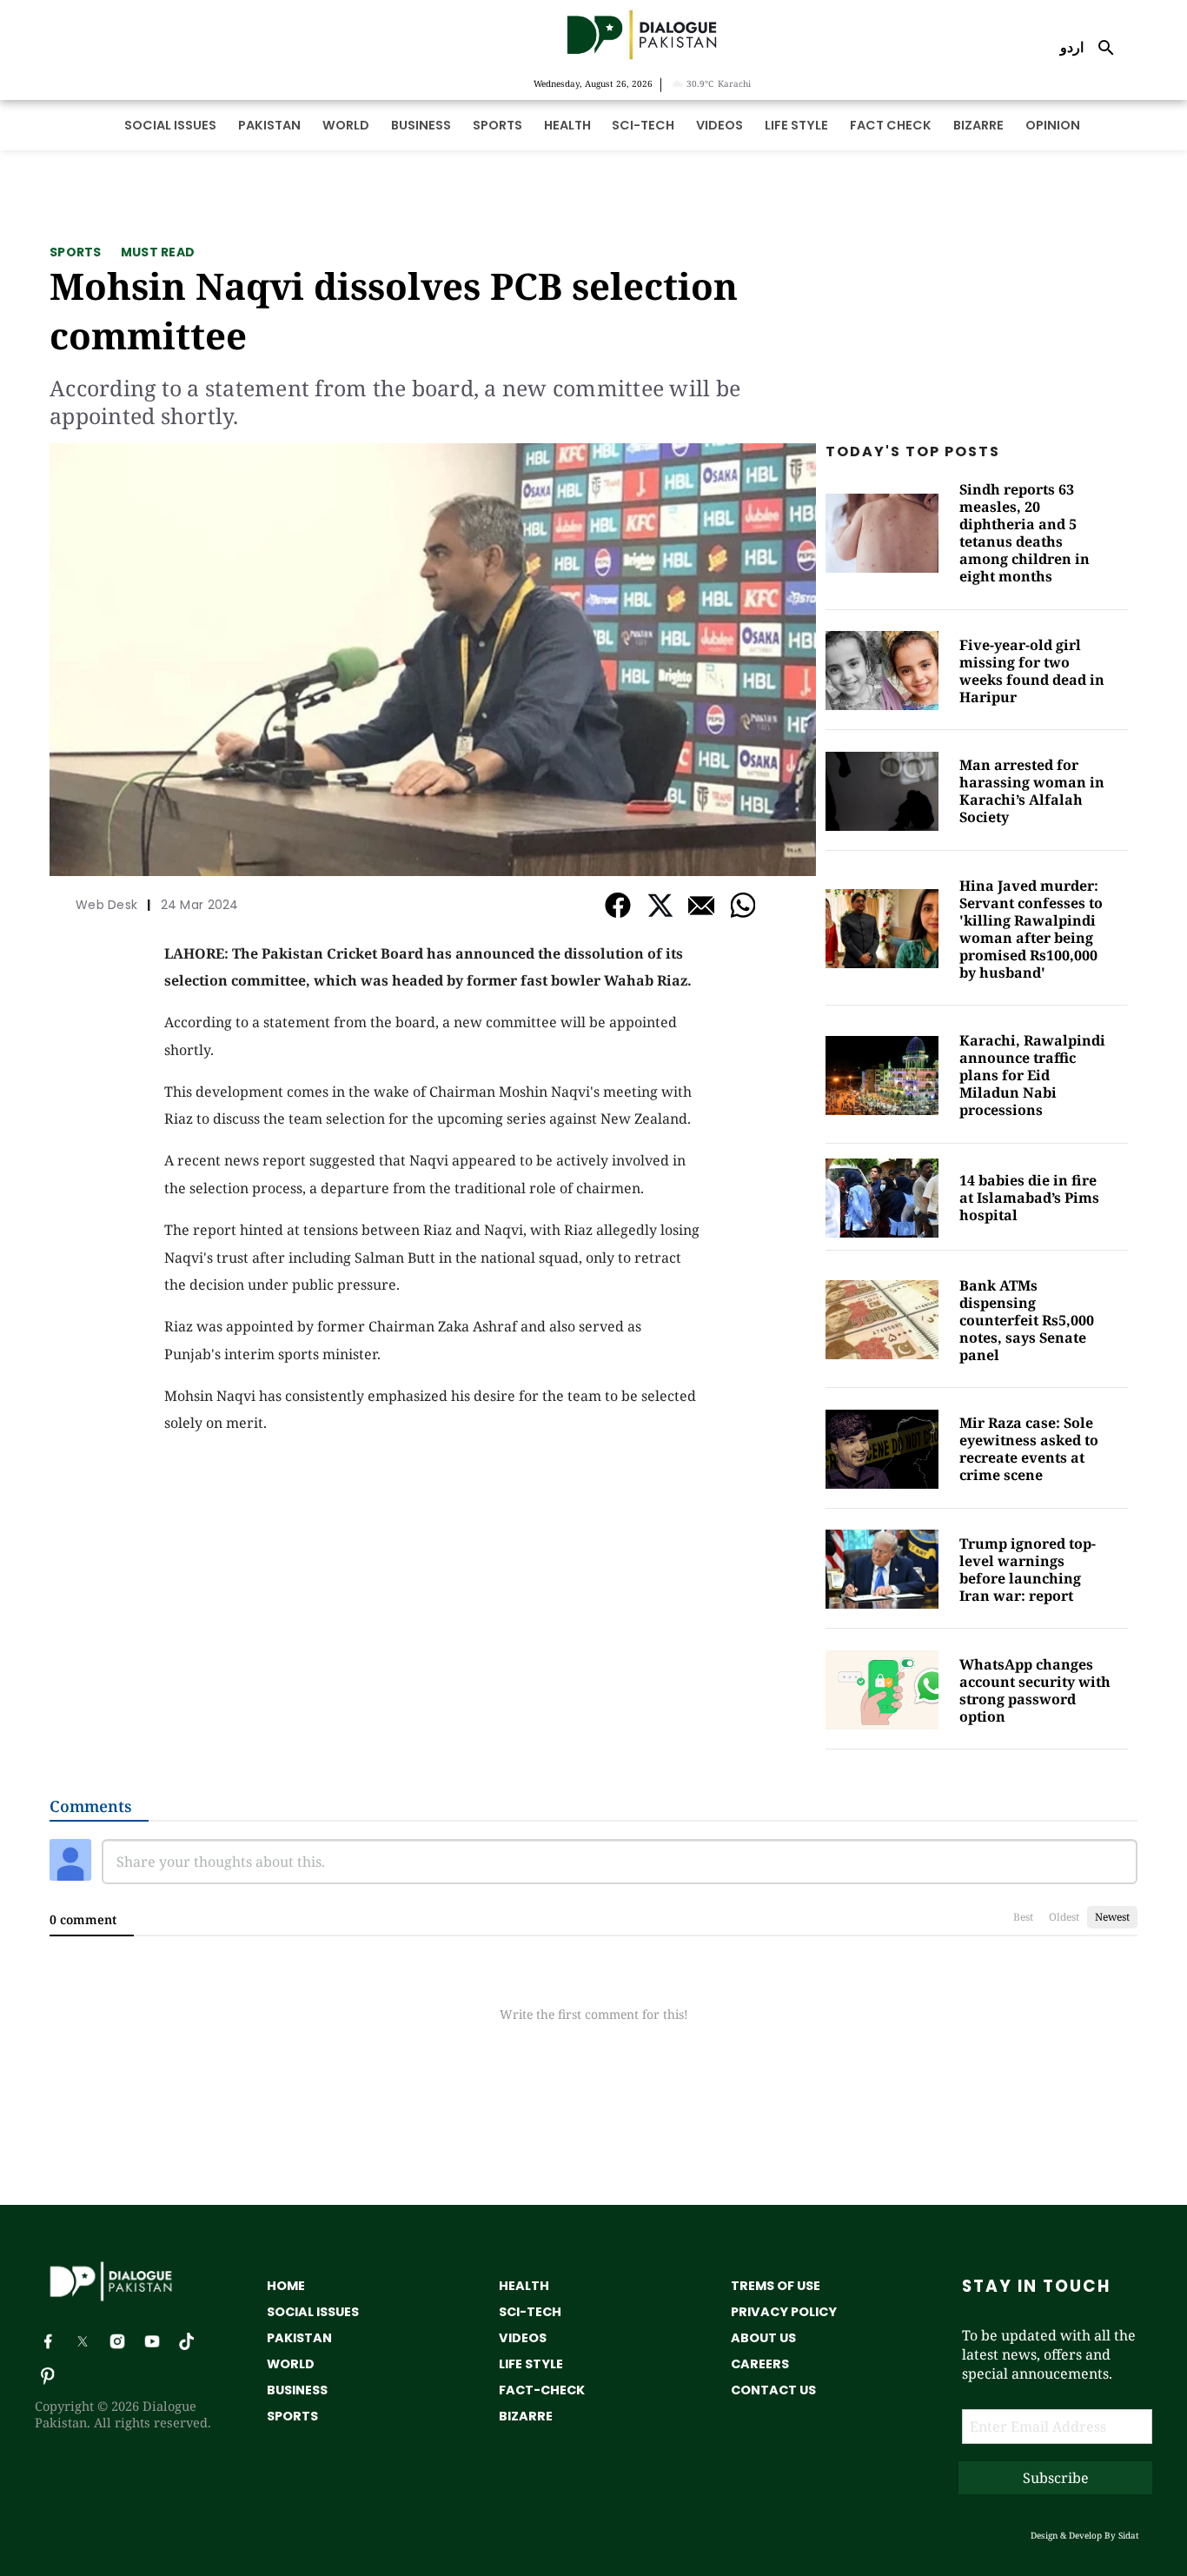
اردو (1072, 47)
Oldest (1064, 1917)
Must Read (158, 252)
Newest (1112, 1917)
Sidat (1129, 2535)
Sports (76, 252)
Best (1023, 1917)
